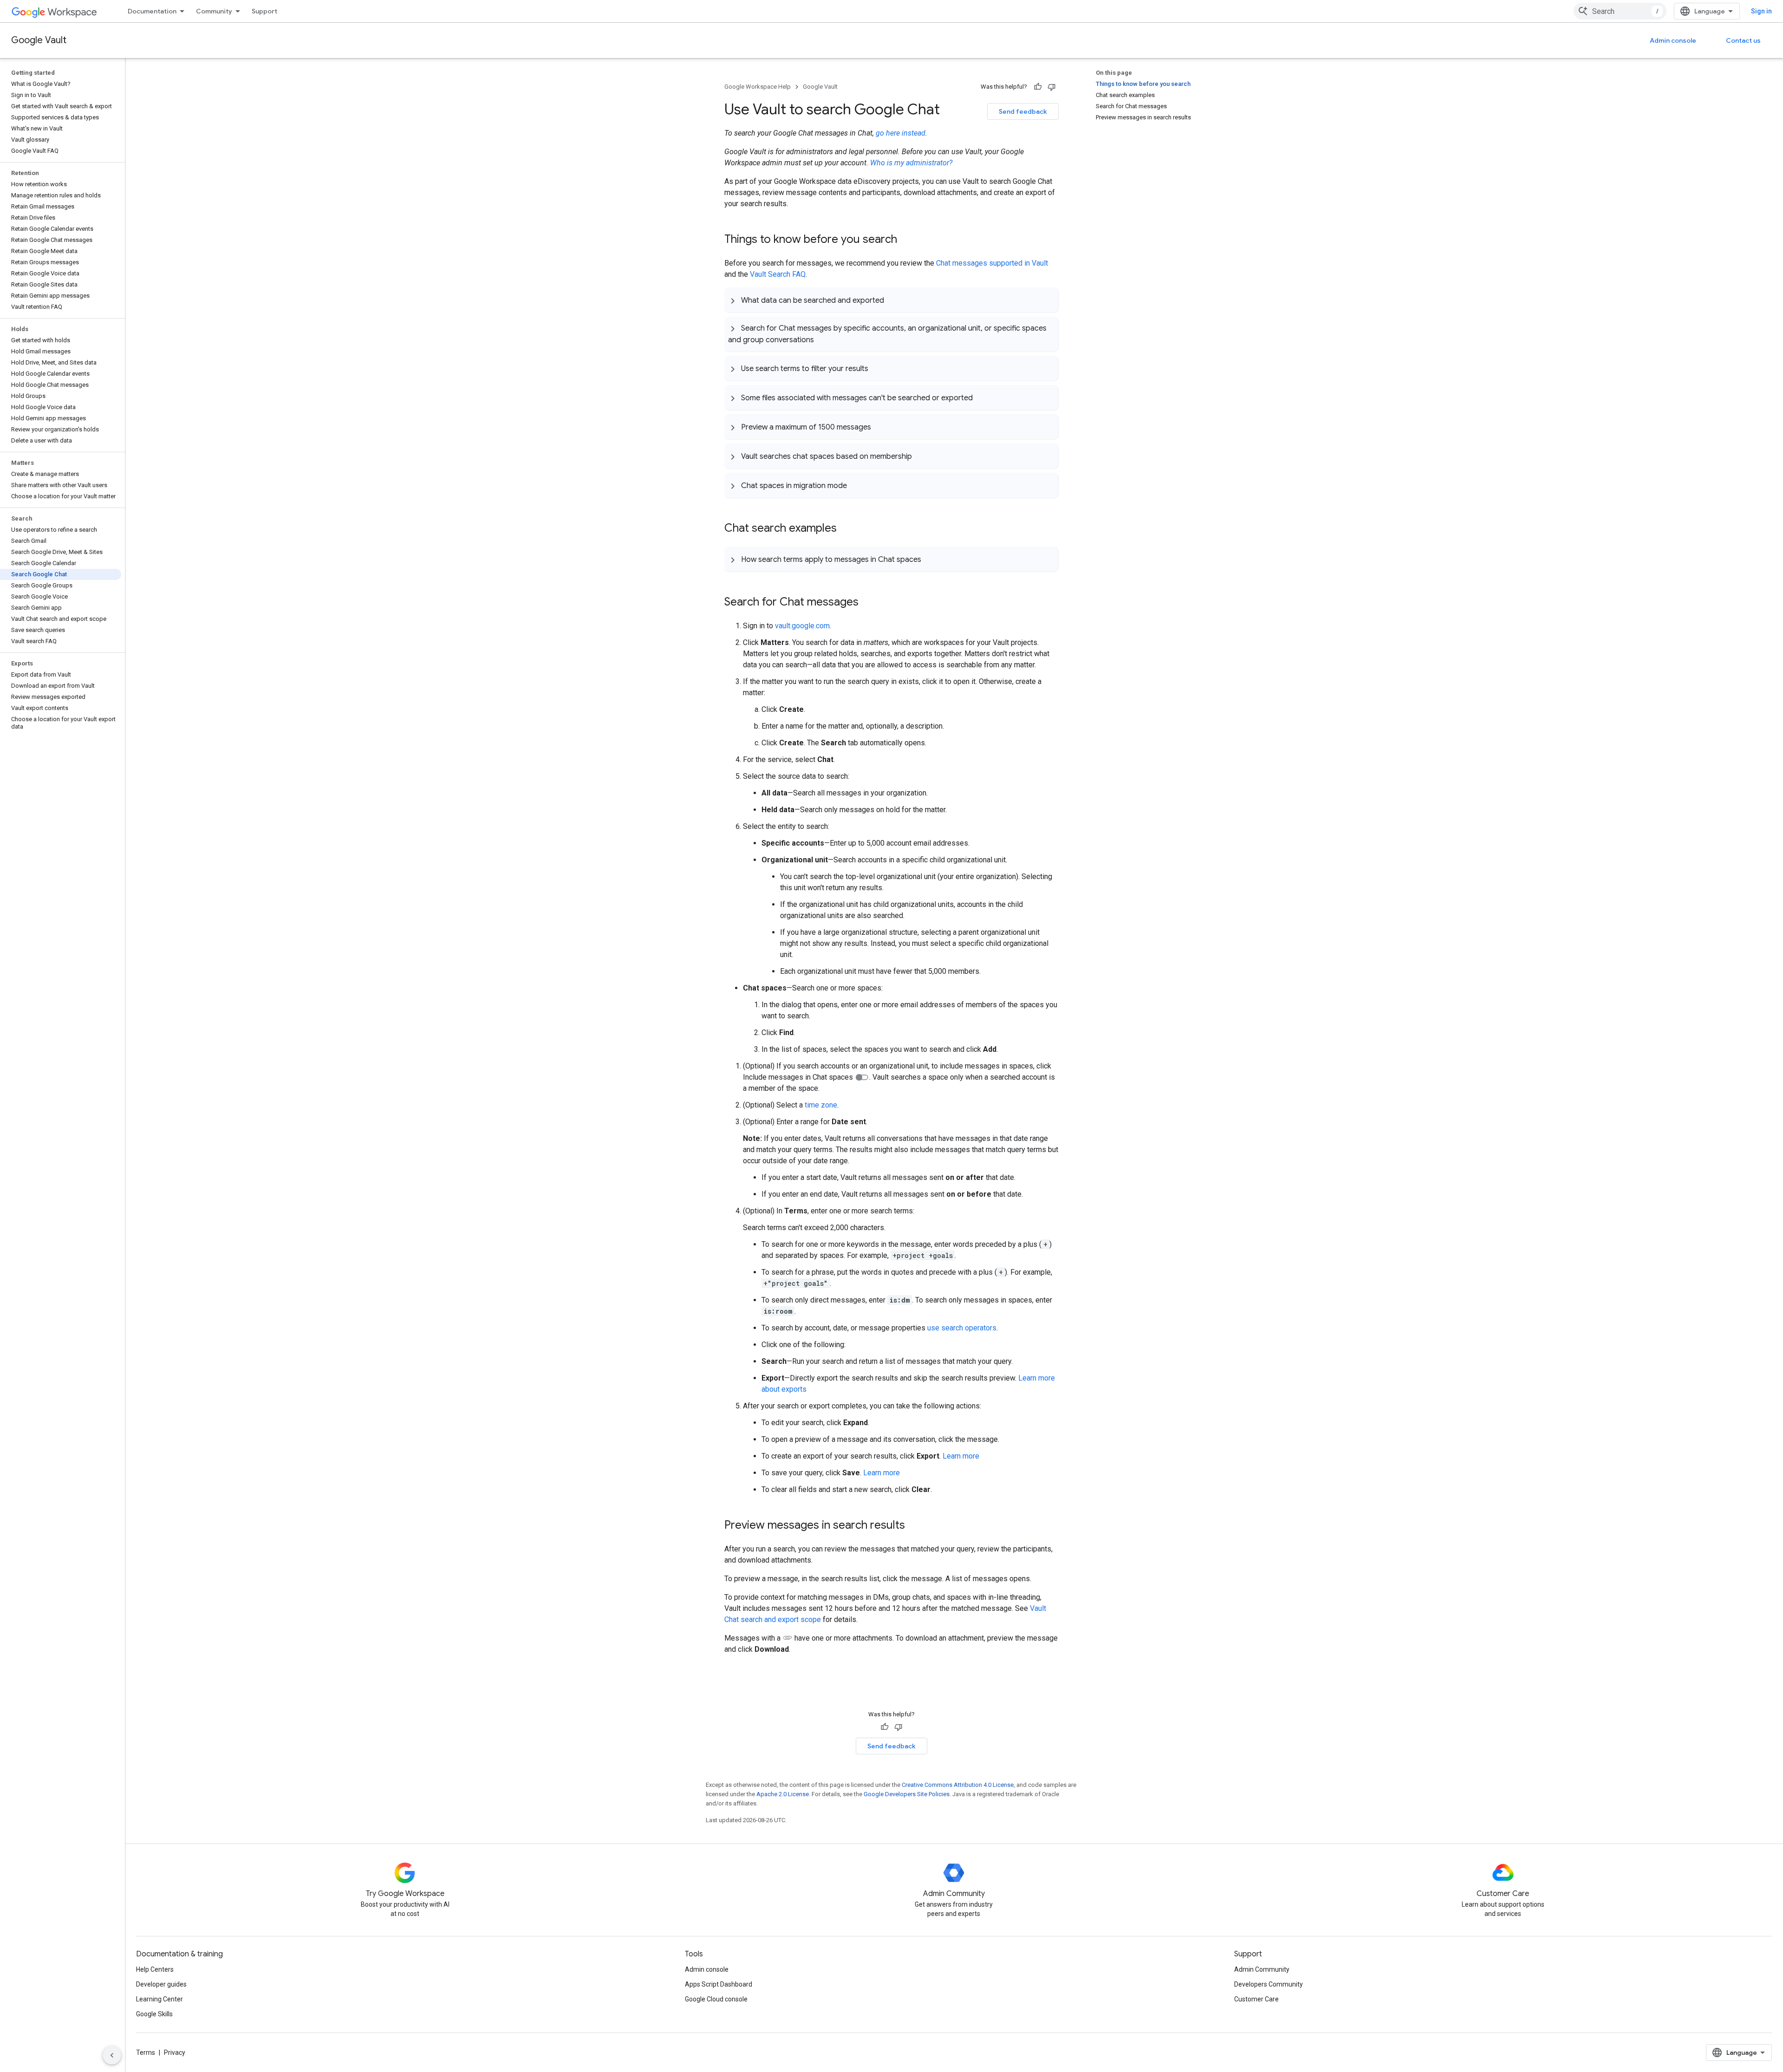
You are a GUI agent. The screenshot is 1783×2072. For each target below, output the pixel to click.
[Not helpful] (1052, 87)
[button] (891, 300)
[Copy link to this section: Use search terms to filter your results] (878, 368)
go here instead (901, 133)
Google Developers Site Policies (907, 1794)
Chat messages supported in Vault (992, 263)
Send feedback (1023, 111)
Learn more (961, 1456)
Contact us (1743, 40)
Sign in (1761, 11)
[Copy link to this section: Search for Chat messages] (868, 603)
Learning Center (159, 1999)
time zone (821, 1105)
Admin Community (1262, 1969)
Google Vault (39, 40)
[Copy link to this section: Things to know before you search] (906, 240)
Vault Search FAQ (778, 274)
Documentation (152, 11)
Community (214, 11)
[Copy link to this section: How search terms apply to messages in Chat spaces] (931, 559)
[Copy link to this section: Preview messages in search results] (914, 1526)
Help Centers (155, 1969)
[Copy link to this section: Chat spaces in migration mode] (856, 485)
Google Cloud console (716, 1999)
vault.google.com (802, 626)
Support (264, 11)
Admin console (1673, 40)
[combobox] (1620, 11)
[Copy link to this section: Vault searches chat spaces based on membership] (921, 456)
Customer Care (1256, 1999)
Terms (146, 2052)
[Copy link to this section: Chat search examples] (846, 529)
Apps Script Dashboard (719, 1984)
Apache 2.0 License (783, 1794)
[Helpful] (1038, 87)
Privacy (175, 2052)
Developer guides (161, 1984)
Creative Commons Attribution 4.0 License (958, 1785)
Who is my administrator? (911, 163)
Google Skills (154, 2014)
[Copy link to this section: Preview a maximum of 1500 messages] (880, 427)
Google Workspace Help (758, 87)
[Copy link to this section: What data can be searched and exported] (893, 300)
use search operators (962, 1328)
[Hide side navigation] (112, 2055)
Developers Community (1269, 1984)
